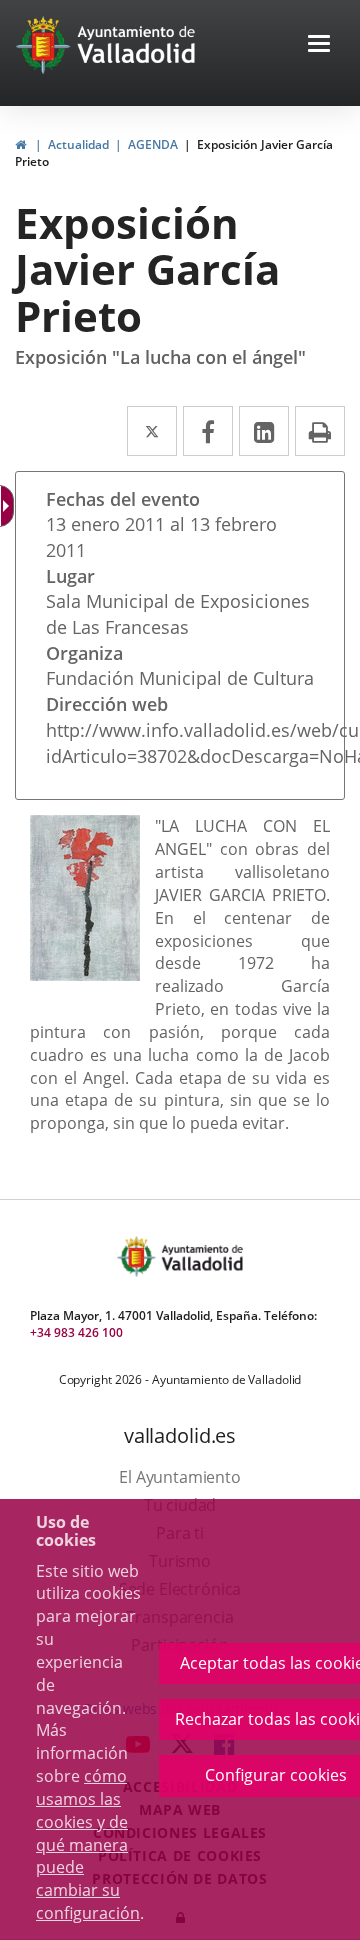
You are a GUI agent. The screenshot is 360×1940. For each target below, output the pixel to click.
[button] (319, 45)
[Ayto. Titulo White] (137, 45)
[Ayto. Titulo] (201, 1256)
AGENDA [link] (153, 144)
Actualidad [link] (78, 144)
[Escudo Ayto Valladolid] (138, 1256)
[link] (20, 144)
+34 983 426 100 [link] (76, 1332)
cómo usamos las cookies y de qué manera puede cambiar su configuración (88, 1844)
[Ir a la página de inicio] (45, 45)
